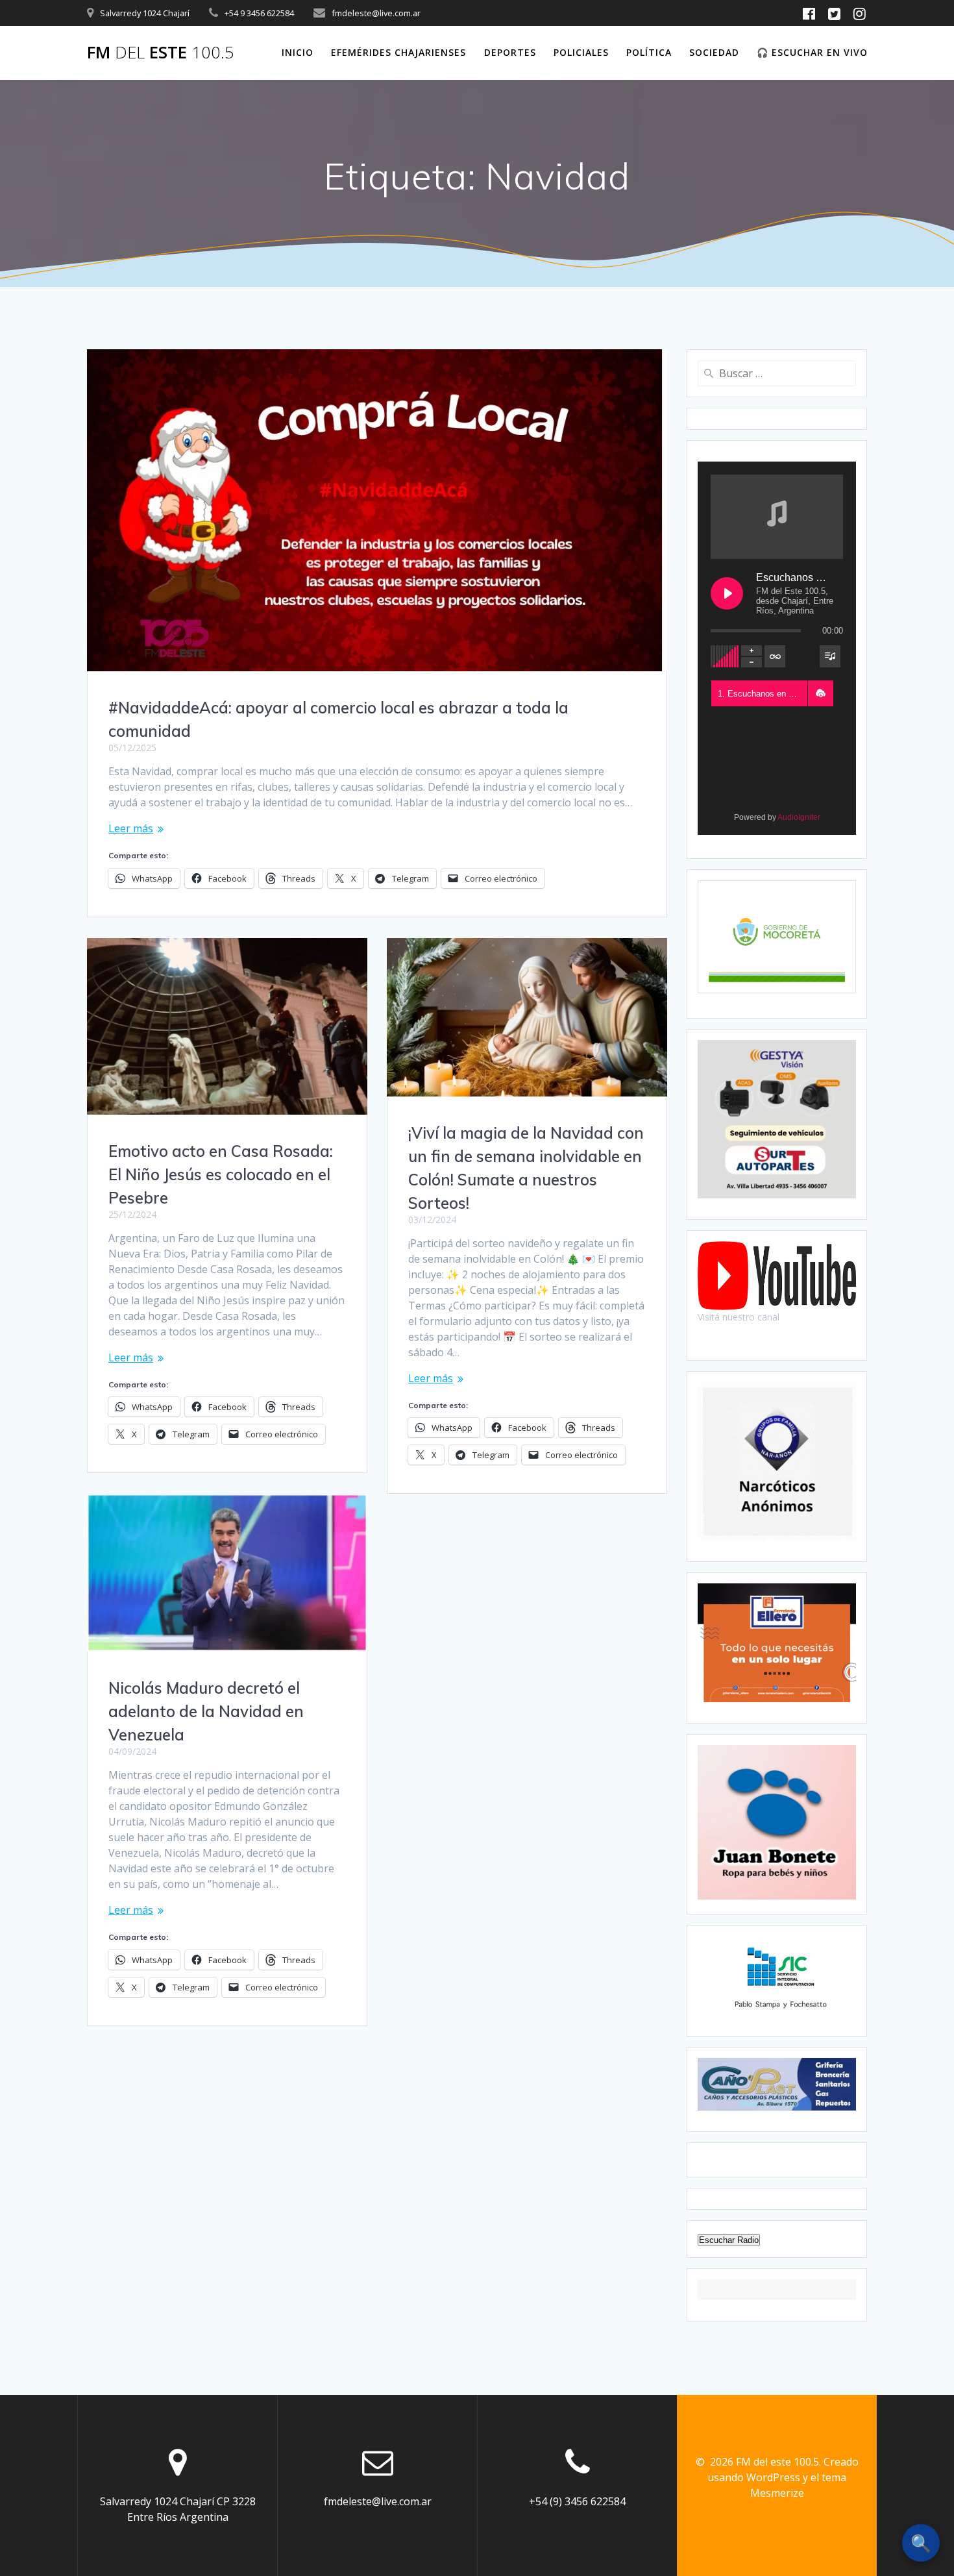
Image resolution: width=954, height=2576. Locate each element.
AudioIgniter (799, 817)
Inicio (298, 52)
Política (649, 52)
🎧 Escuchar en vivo (812, 52)
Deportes (510, 52)
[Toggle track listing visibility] (830, 656)
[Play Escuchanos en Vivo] (727, 593)
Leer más (131, 828)
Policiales (581, 52)
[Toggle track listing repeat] (775, 656)
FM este (161, 53)
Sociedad (714, 52)
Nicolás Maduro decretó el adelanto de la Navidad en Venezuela (206, 1711)
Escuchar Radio (729, 2240)
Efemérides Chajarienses (398, 52)
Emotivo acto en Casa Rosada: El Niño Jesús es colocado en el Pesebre (221, 1174)
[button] (820, 693)
